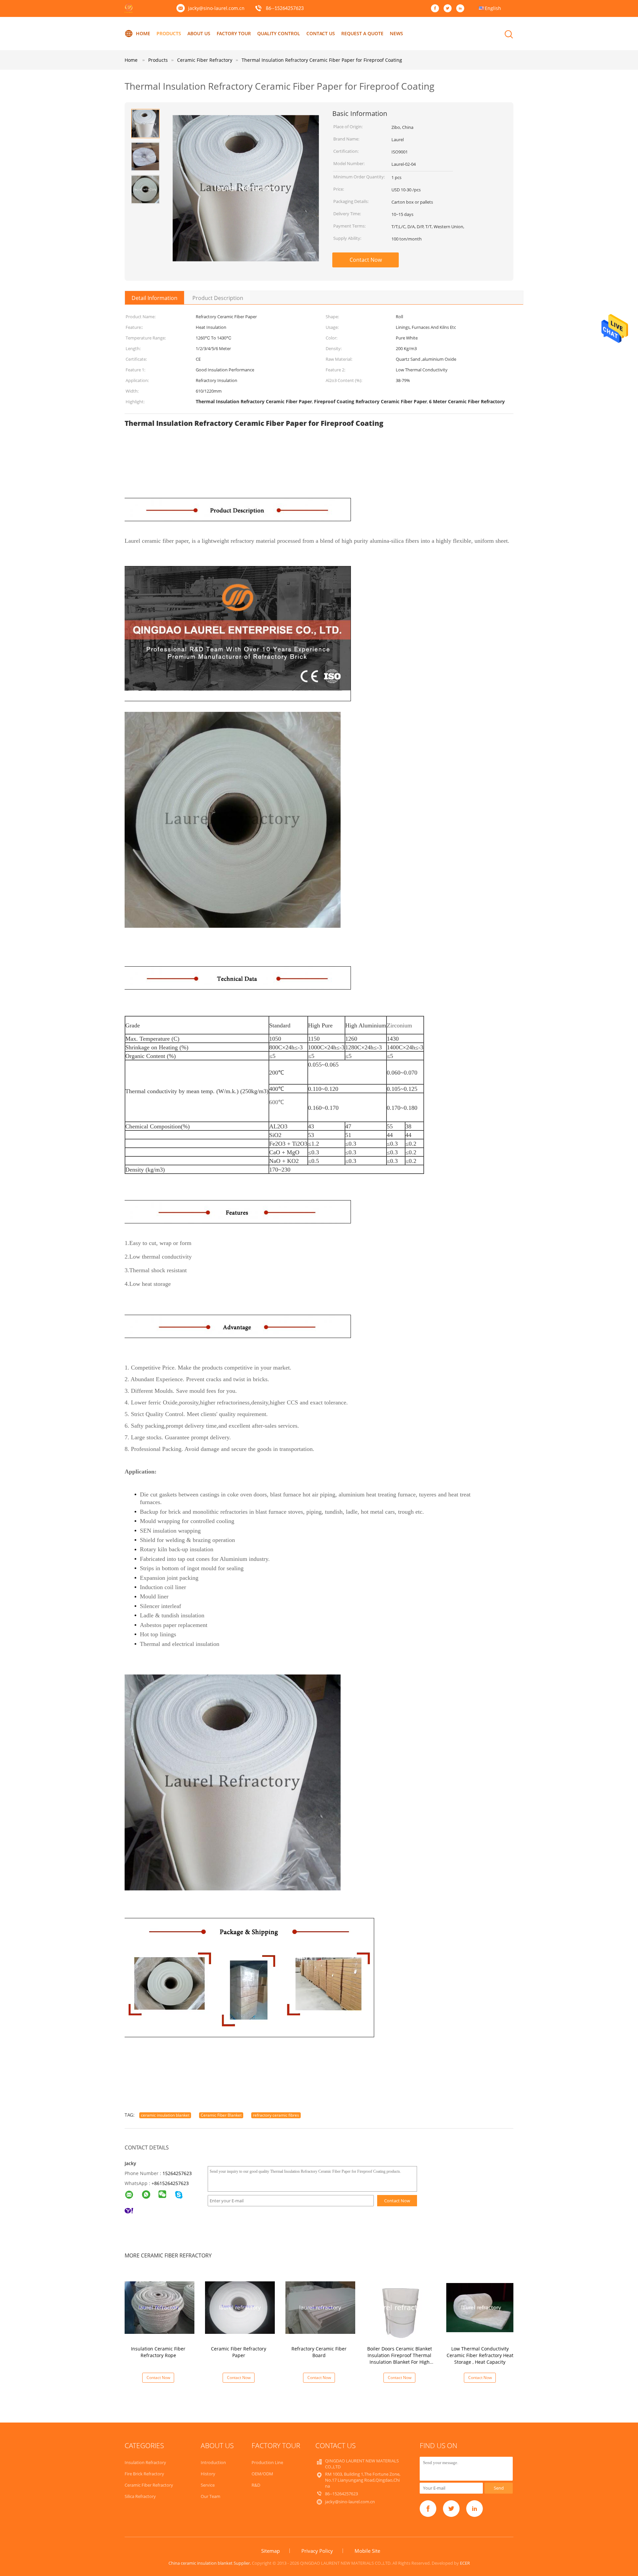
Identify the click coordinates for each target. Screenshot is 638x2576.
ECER (465, 2563)
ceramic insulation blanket (165, 2115)
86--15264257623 (285, 9)
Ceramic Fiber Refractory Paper (239, 2352)
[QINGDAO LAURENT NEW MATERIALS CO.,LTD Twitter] (449, 9)
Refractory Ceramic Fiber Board (319, 2352)
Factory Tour (234, 33)
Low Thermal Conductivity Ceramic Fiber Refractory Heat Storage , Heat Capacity (480, 2355)
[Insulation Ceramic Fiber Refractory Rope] (159, 2307)
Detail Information (155, 298)
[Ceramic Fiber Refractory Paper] (240, 2307)
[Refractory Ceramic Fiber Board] (320, 2307)
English (493, 8)
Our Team (211, 2496)
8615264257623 (171, 2183)
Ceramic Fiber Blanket (221, 2115)
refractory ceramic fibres (276, 2115)
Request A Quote (362, 33)
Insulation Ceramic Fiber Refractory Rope (158, 2352)
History (208, 2474)
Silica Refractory (140, 2496)
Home (143, 33)
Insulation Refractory (145, 2462)
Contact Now (366, 260)
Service (208, 2485)
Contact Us (321, 33)
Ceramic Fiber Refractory (149, 2485)
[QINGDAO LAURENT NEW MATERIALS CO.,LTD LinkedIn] (462, 9)
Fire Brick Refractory (144, 2474)
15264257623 (177, 2173)
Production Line (267, 2462)
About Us (199, 33)
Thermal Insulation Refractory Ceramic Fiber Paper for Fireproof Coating (322, 60)
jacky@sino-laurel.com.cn (216, 8)
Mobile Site (367, 2551)
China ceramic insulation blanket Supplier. (210, 2563)
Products (169, 33)
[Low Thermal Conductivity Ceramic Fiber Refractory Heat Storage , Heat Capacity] (481, 2307)
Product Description (218, 298)
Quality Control (279, 33)
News (396, 33)
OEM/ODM (262, 2474)
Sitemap (270, 2551)
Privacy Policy (317, 2551)
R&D (256, 2485)
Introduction (213, 2462)
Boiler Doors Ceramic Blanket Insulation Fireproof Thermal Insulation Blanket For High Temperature (400, 2359)
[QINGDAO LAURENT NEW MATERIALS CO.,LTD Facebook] (437, 9)
